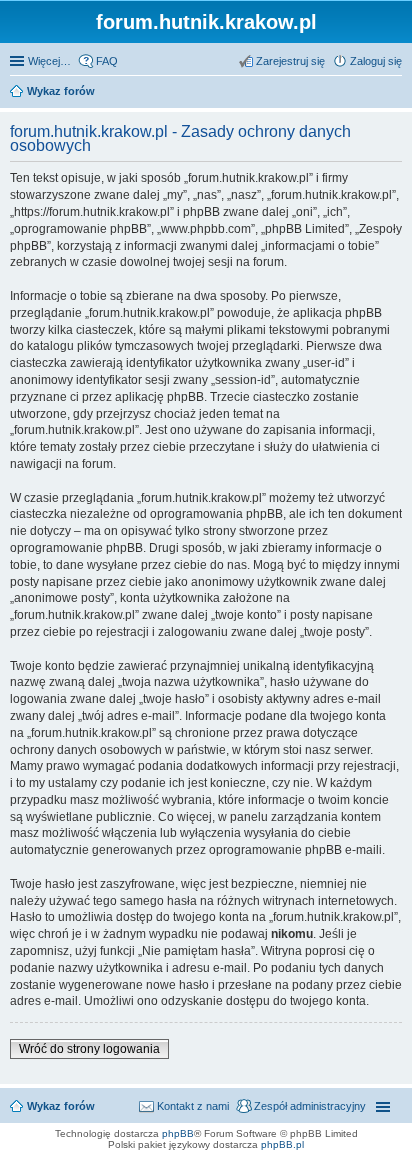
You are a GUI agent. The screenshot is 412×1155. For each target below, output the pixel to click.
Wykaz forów (61, 1106)
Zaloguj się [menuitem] (376, 61)
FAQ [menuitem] (107, 61)
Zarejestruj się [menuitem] (290, 61)
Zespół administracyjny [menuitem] (310, 1106)
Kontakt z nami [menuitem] (193, 1106)
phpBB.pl (282, 1144)
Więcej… (49, 61)
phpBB (178, 1133)
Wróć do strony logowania (89, 1049)
